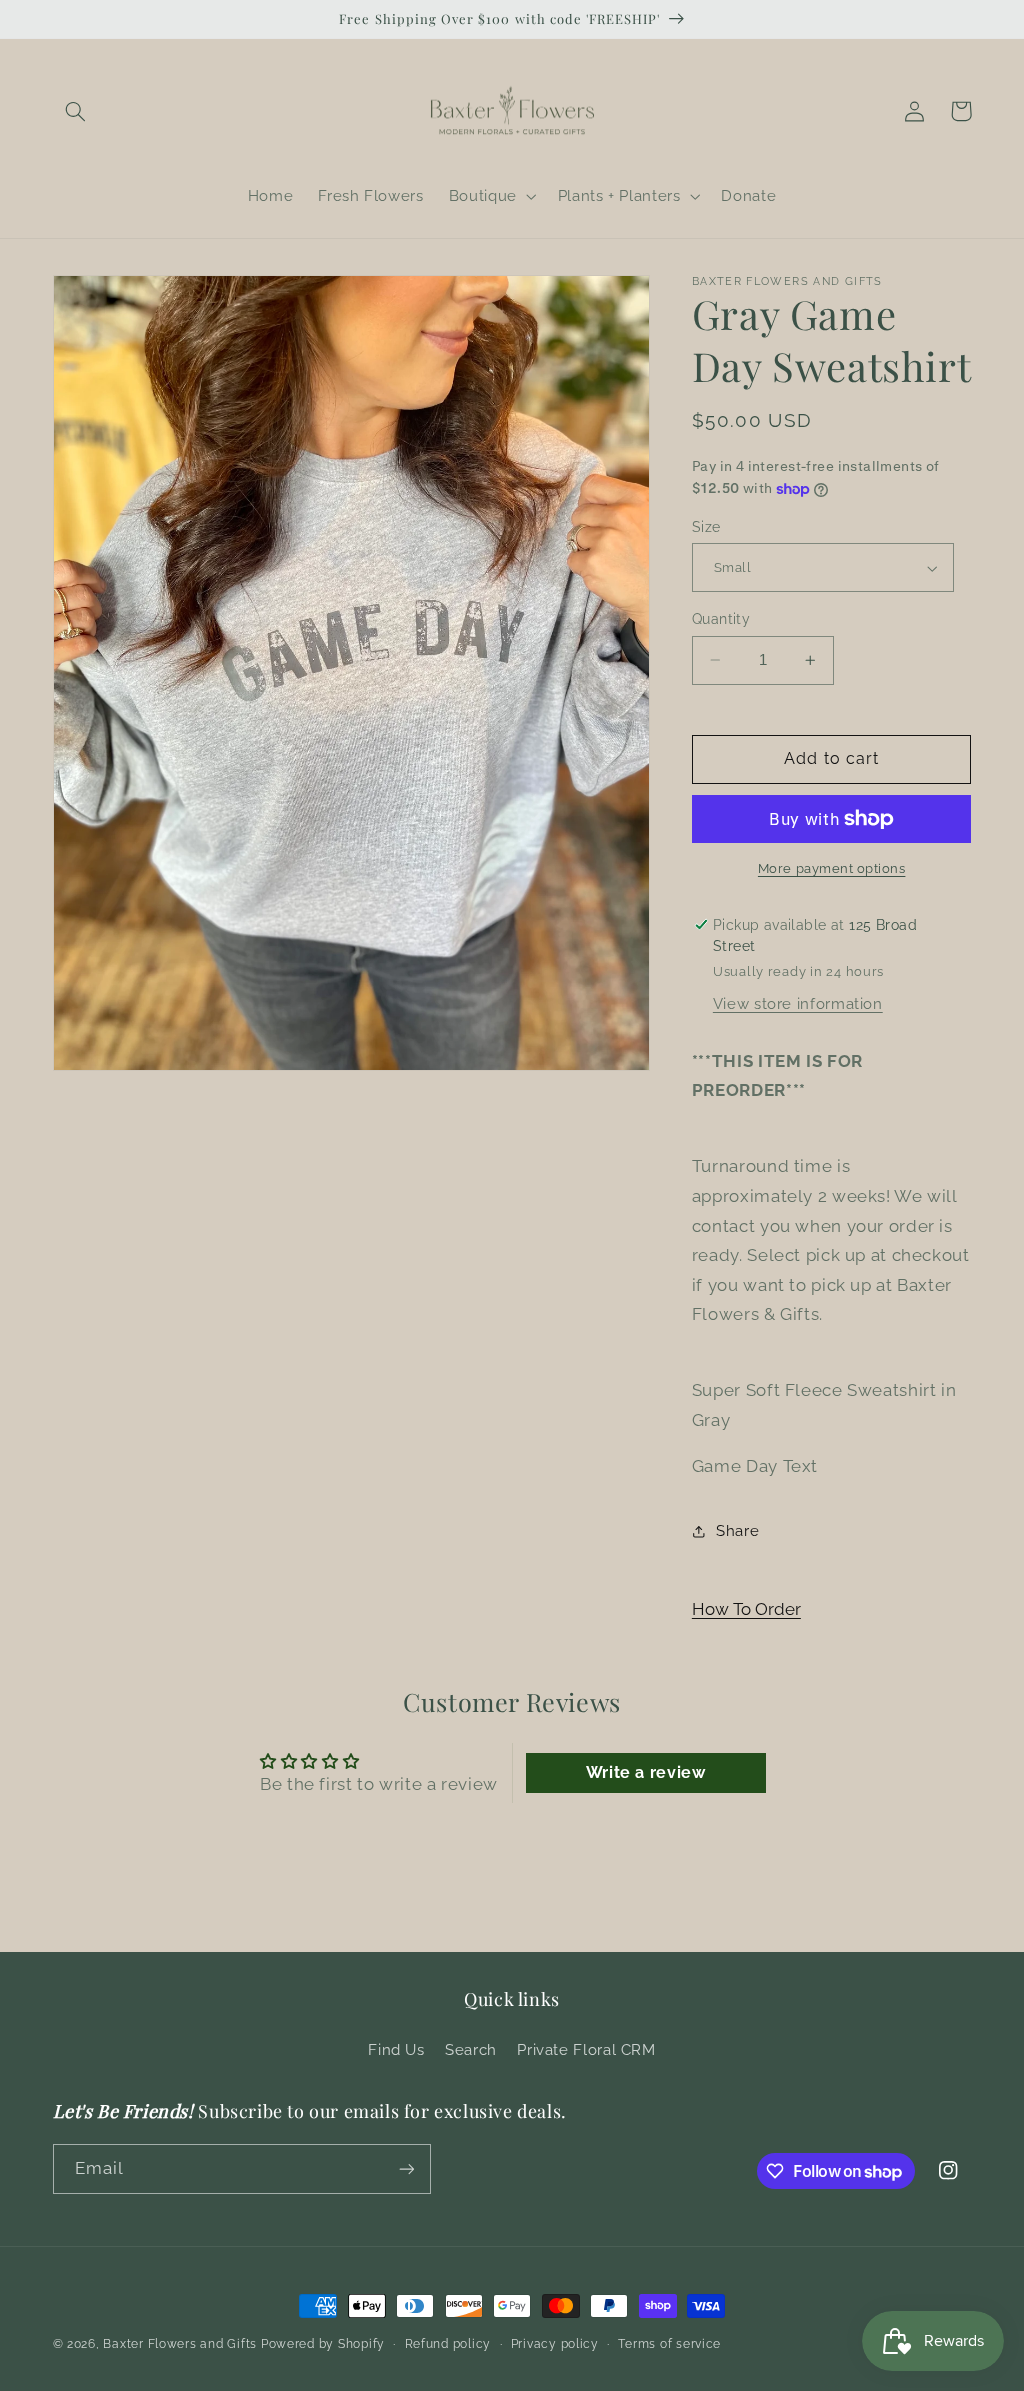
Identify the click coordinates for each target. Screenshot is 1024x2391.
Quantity (721, 619)
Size (706, 527)
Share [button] (737, 1530)
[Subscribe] (406, 2168)
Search (471, 2049)
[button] (76, 111)
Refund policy (448, 2344)
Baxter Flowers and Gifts (180, 2344)
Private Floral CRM (586, 2049)
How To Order (746, 1609)
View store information (798, 1003)
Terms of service (669, 2344)
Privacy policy (555, 2344)
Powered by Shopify (323, 2344)
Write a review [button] (646, 1772)
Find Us (396, 2049)
